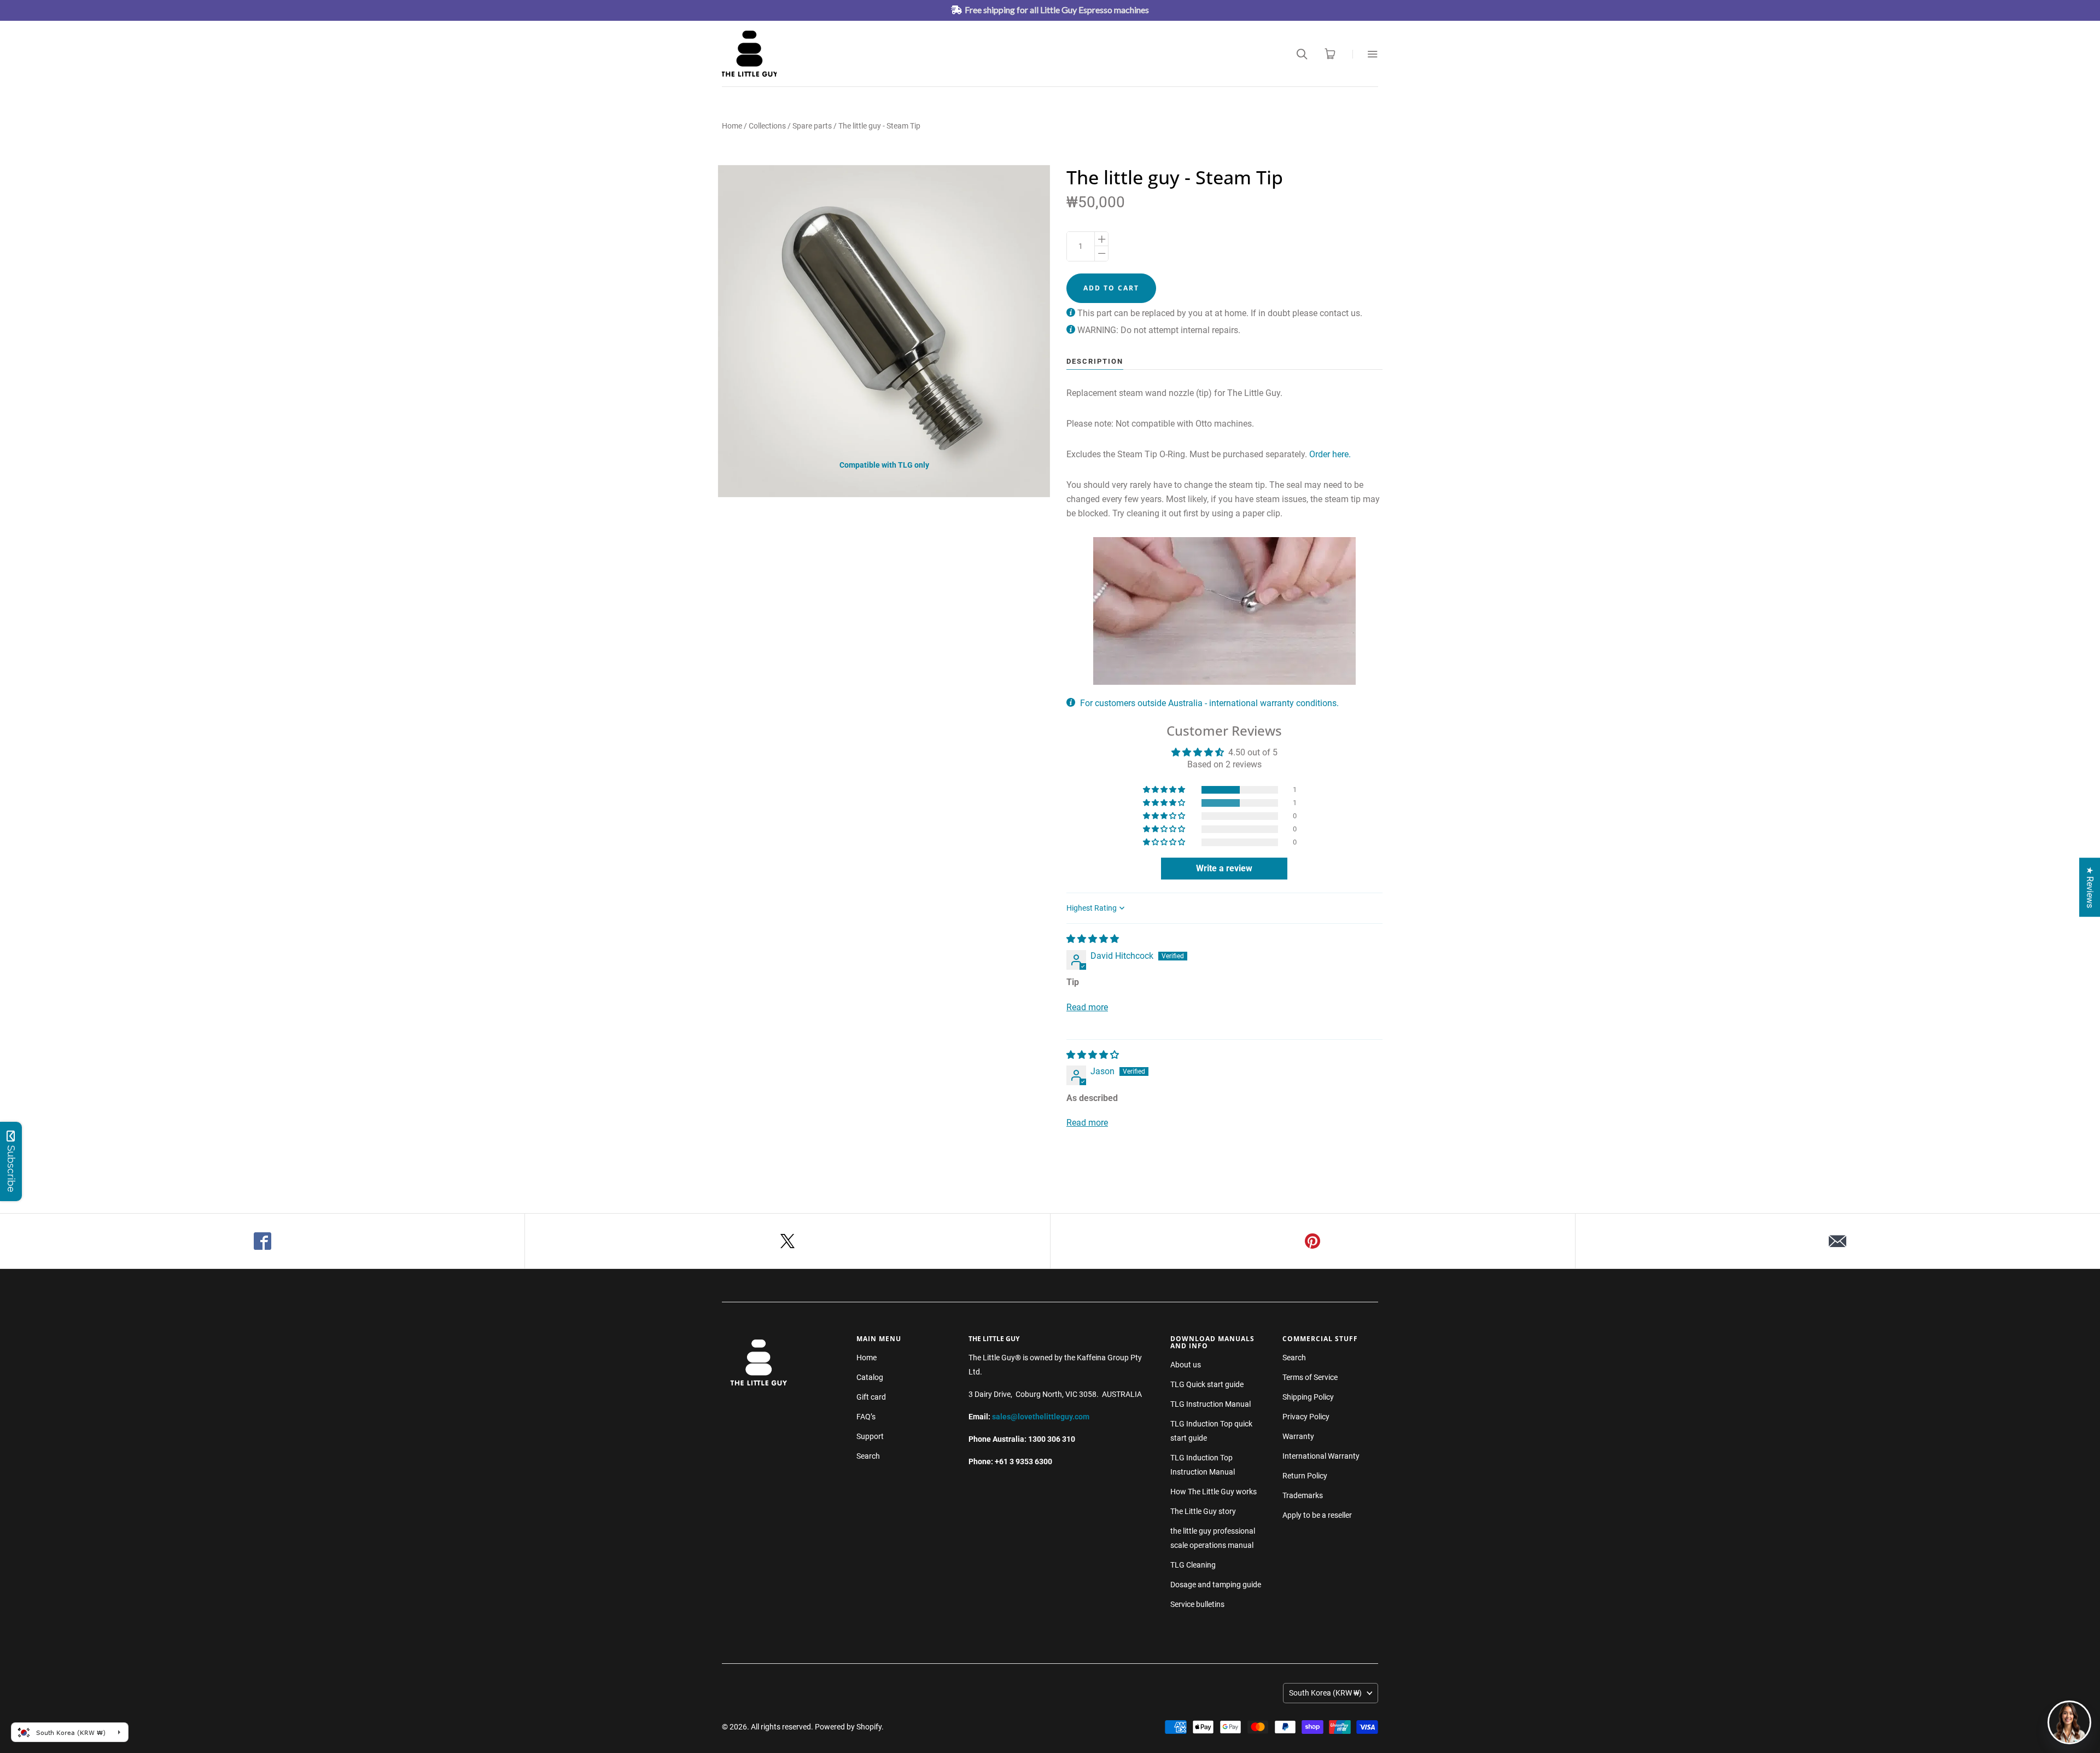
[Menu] (1365, 54)
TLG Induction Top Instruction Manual (1203, 1465)
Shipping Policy (1308, 1397)
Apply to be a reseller (1317, 1515)
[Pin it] (1313, 1241)
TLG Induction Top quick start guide (1211, 1431)
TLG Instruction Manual (1211, 1404)
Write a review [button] (1224, 868)
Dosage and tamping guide (1216, 1585)
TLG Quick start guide (1207, 1384)
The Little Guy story (1203, 1511)
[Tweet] (787, 1241)
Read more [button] (1087, 1007)
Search (868, 1456)
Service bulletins (1197, 1604)
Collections (767, 126)
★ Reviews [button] (2090, 887)
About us (1186, 1365)
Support (870, 1436)
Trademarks (1303, 1495)
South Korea (1325, 1693)
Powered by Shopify (848, 1727)
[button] (1165, 790)
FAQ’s (866, 1417)
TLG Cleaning (1193, 1565)
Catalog (870, 1377)
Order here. (1330, 454)
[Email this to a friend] (1838, 1241)
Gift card (871, 1397)
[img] (1093, 939)
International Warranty (1321, 1456)
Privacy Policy (1306, 1417)
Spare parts (812, 126)
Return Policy (1305, 1476)
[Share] (262, 1241)
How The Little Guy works (1214, 1492)
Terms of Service (1310, 1377)
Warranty (1298, 1436)
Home (732, 126)
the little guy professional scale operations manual (1213, 1538)
